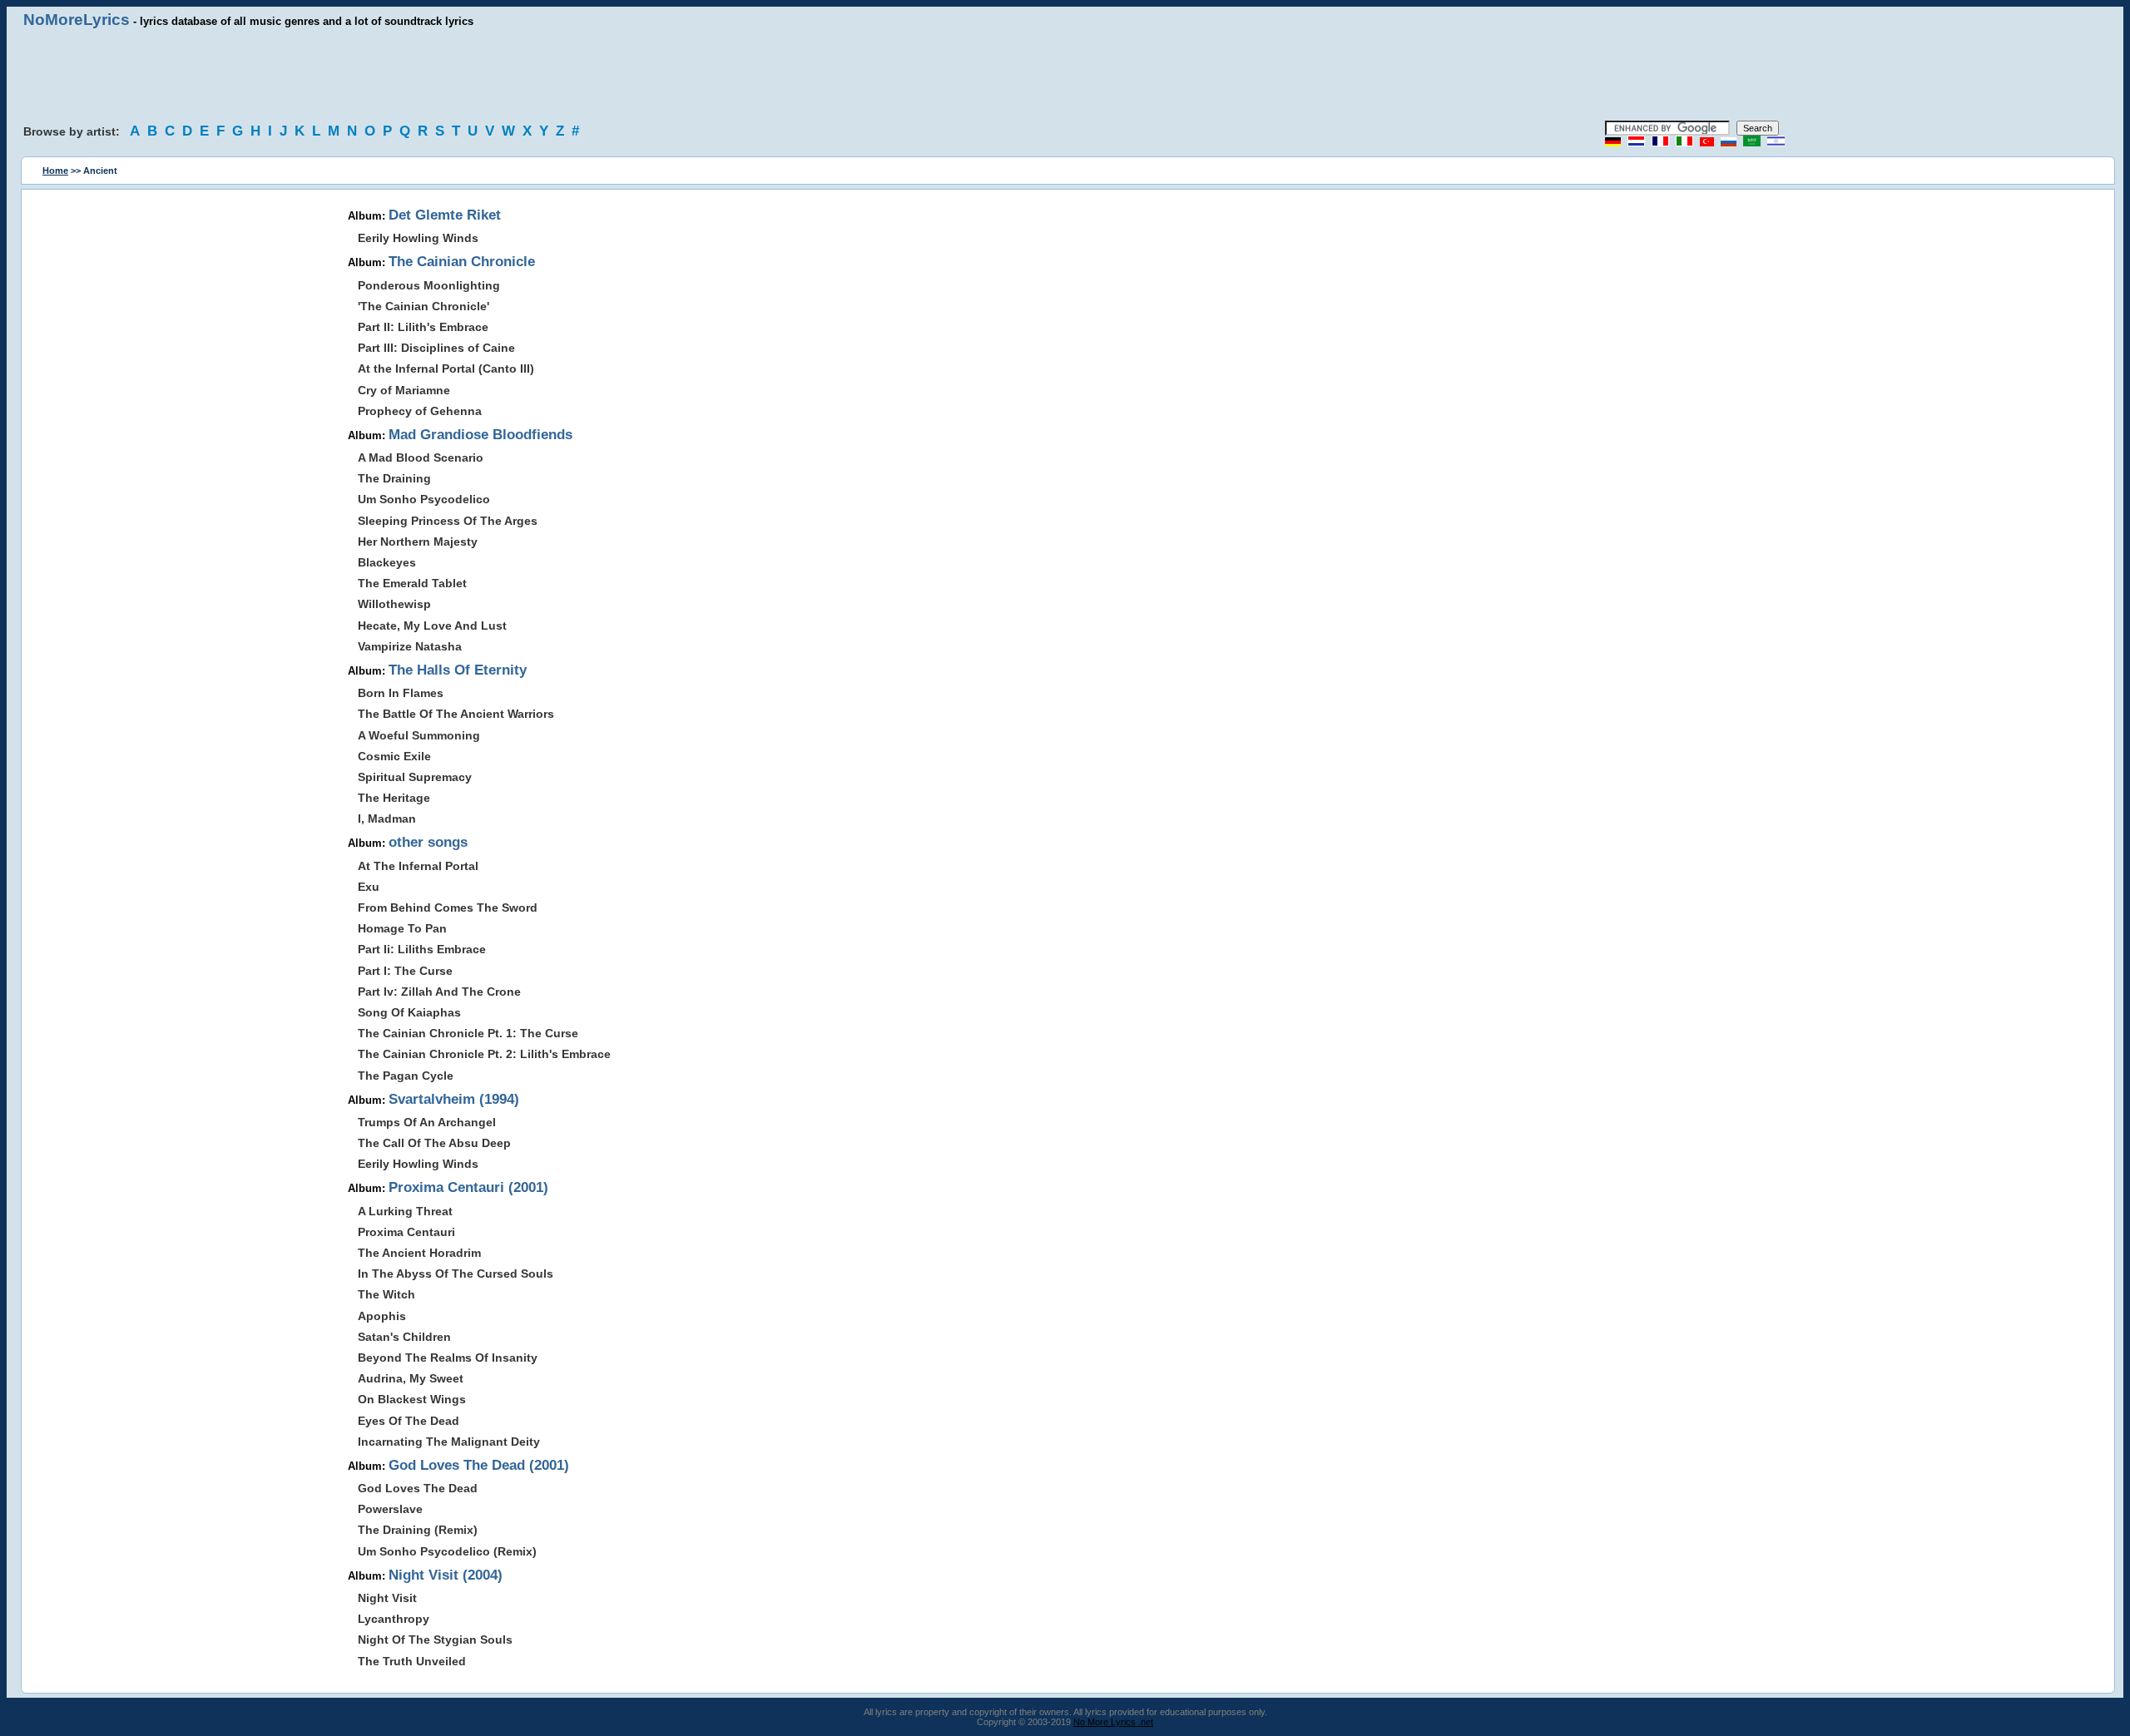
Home (55, 171)
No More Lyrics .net (1113, 1722)
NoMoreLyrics (77, 20)
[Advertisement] (1065, 75)
